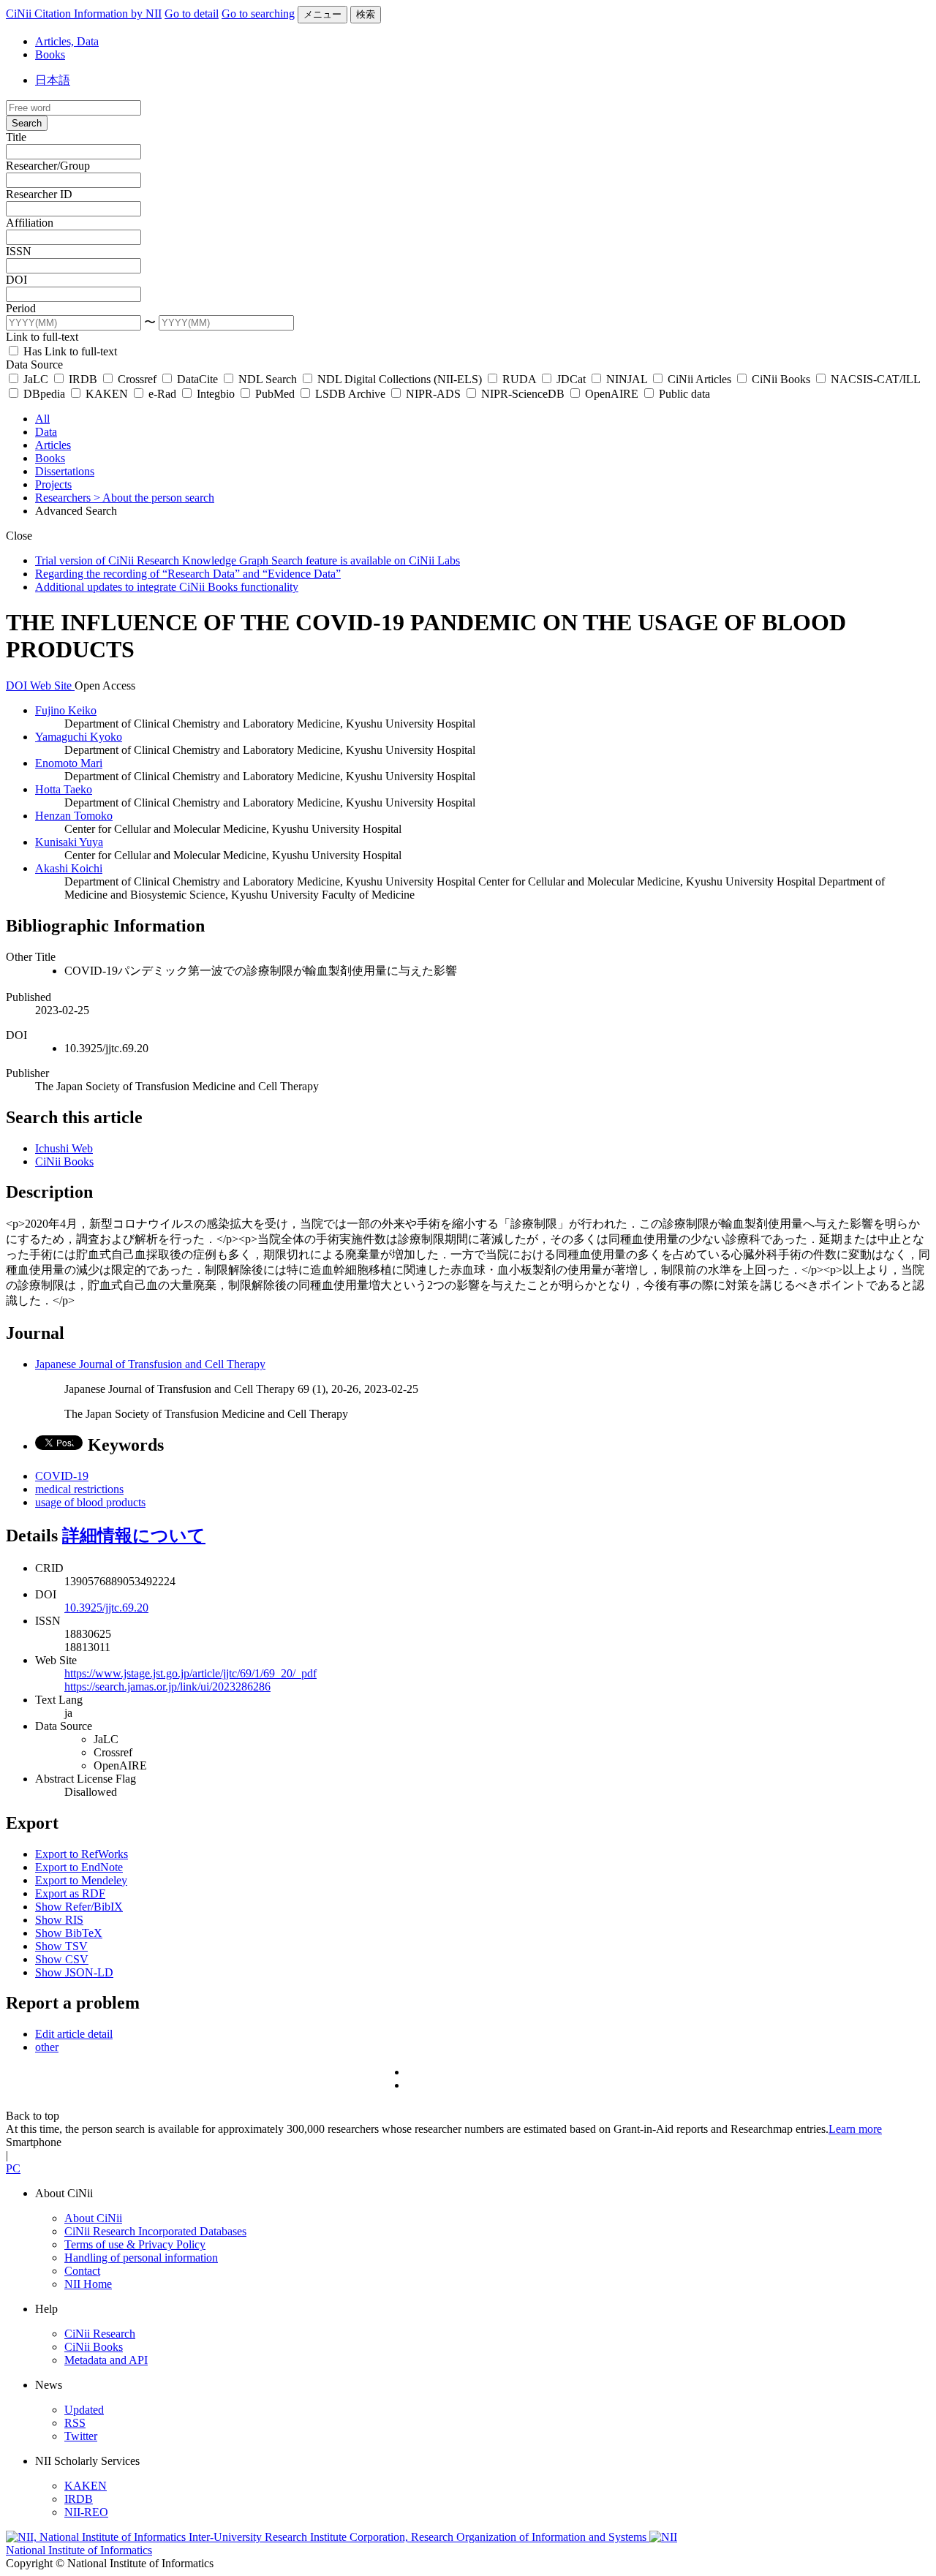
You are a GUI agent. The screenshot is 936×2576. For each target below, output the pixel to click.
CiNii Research (100, 2334)
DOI (16, 280)
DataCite (197, 379)
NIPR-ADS (433, 394)
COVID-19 (62, 1476)
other (47, 2047)
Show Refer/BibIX (79, 1907)
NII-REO (86, 2512)
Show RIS (59, 1920)
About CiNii (93, 2218)
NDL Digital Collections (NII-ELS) (400, 379)
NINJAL (627, 379)
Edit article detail (74, 2034)
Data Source (34, 365)
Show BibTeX (69, 1933)
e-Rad (162, 394)
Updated (84, 2410)
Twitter (81, 2436)
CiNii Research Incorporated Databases (155, 2231)
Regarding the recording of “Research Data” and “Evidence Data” (188, 574)
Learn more (855, 2129)
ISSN (19, 251)
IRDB (83, 379)
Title (16, 137)
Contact (82, 2271)
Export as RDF (70, 1893)
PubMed (275, 394)
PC (13, 2168)
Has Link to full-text (69, 351)
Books (50, 54)
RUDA (519, 379)
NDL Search (268, 379)
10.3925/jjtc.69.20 (106, 1608)
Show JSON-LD (74, 1972)
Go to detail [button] (192, 14)
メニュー (322, 14)
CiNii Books (781, 379)
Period (21, 308)
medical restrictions (79, 1489)
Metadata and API (106, 2360)
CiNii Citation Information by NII (84, 14)
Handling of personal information (141, 2258)
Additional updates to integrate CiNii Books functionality (167, 587)
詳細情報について (134, 1536)
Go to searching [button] (258, 14)
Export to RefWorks (82, 1854)
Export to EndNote (79, 1867)
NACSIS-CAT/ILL (874, 379)
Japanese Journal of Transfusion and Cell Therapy (150, 1364)
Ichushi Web (64, 1148)
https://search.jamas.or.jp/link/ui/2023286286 (167, 1687)
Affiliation (30, 223)
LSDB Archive (350, 394)
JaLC (36, 379)
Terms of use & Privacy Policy (135, 2244)
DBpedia (44, 394)
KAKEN (107, 394)
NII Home (88, 2284)
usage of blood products (90, 1502)
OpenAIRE (612, 394)
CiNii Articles (699, 379)
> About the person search (154, 498)
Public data (683, 394)
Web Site (52, 685)
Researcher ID (39, 194)
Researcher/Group (48, 166)
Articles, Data (67, 41)
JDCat (571, 379)
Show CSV (62, 1959)
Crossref (137, 379)
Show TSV (61, 1946)
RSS (75, 2423)
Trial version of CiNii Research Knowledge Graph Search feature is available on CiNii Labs (248, 560)
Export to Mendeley (81, 1880)
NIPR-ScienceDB (523, 394)
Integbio (216, 394)
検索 (366, 14)
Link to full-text (42, 337)
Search (27, 123)
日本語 (53, 80)
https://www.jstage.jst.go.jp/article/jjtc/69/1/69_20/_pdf (190, 1673)
